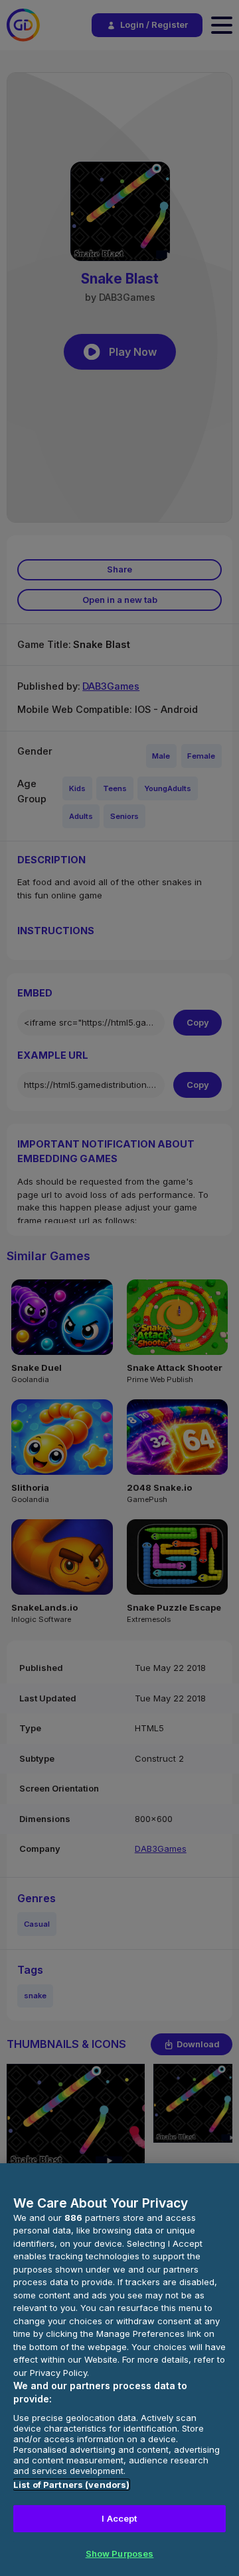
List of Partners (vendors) (71, 2485)
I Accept (119, 2518)
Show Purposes (120, 2553)
